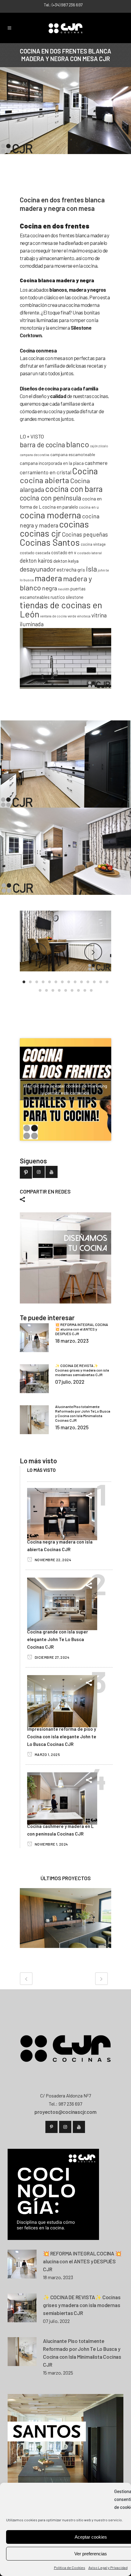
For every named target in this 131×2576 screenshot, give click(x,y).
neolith (64, 589)
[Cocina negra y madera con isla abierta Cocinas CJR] (62, 1513)
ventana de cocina (53, 616)
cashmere (96, 463)
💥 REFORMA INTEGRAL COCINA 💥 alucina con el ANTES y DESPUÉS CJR (82, 1329)
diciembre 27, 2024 (52, 1657)
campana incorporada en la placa (52, 463)
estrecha (67, 569)
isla (91, 569)
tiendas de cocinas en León (61, 609)
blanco (78, 444)
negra (50, 588)
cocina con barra (74, 489)
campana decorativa (35, 455)
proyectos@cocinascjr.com (65, 2112)
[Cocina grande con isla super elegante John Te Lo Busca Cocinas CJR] (62, 1603)
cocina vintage (93, 544)
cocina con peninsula (51, 498)
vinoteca (84, 616)
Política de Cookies (70, 2567)
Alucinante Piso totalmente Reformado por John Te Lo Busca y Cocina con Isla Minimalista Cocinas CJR (83, 1413)
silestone (75, 597)
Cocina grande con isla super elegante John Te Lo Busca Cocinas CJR (58, 1639)
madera (48, 578)
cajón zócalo (99, 446)
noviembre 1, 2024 (51, 1844)
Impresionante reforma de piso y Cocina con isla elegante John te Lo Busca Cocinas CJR (62, 1736)
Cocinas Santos (50, 542)
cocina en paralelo (60, 507)
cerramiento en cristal (46, 472)
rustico (58, 597)
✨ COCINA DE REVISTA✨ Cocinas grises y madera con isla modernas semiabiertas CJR (82, 1370)
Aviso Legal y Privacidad (108, 2567)
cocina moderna (50, 515)
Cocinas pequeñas (85, 534)
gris (81, 570)
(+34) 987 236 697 (67, 5)
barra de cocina (42, 445)
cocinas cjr (40, 533)
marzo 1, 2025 (47, 1754)
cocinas (74, 524)
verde (72, 616)
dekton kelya (66, 561)
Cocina (85, 471)
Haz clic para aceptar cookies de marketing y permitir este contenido (66, 1089)
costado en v (64, 552)
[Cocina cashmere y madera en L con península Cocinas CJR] (62, 1798)
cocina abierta (44, 480)
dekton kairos (36, 560)
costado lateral (89, 553)
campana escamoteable (73, 454)
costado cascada (35, 553)
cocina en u (89, 507)
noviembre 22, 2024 (53, 1560)
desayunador (38, 569)
